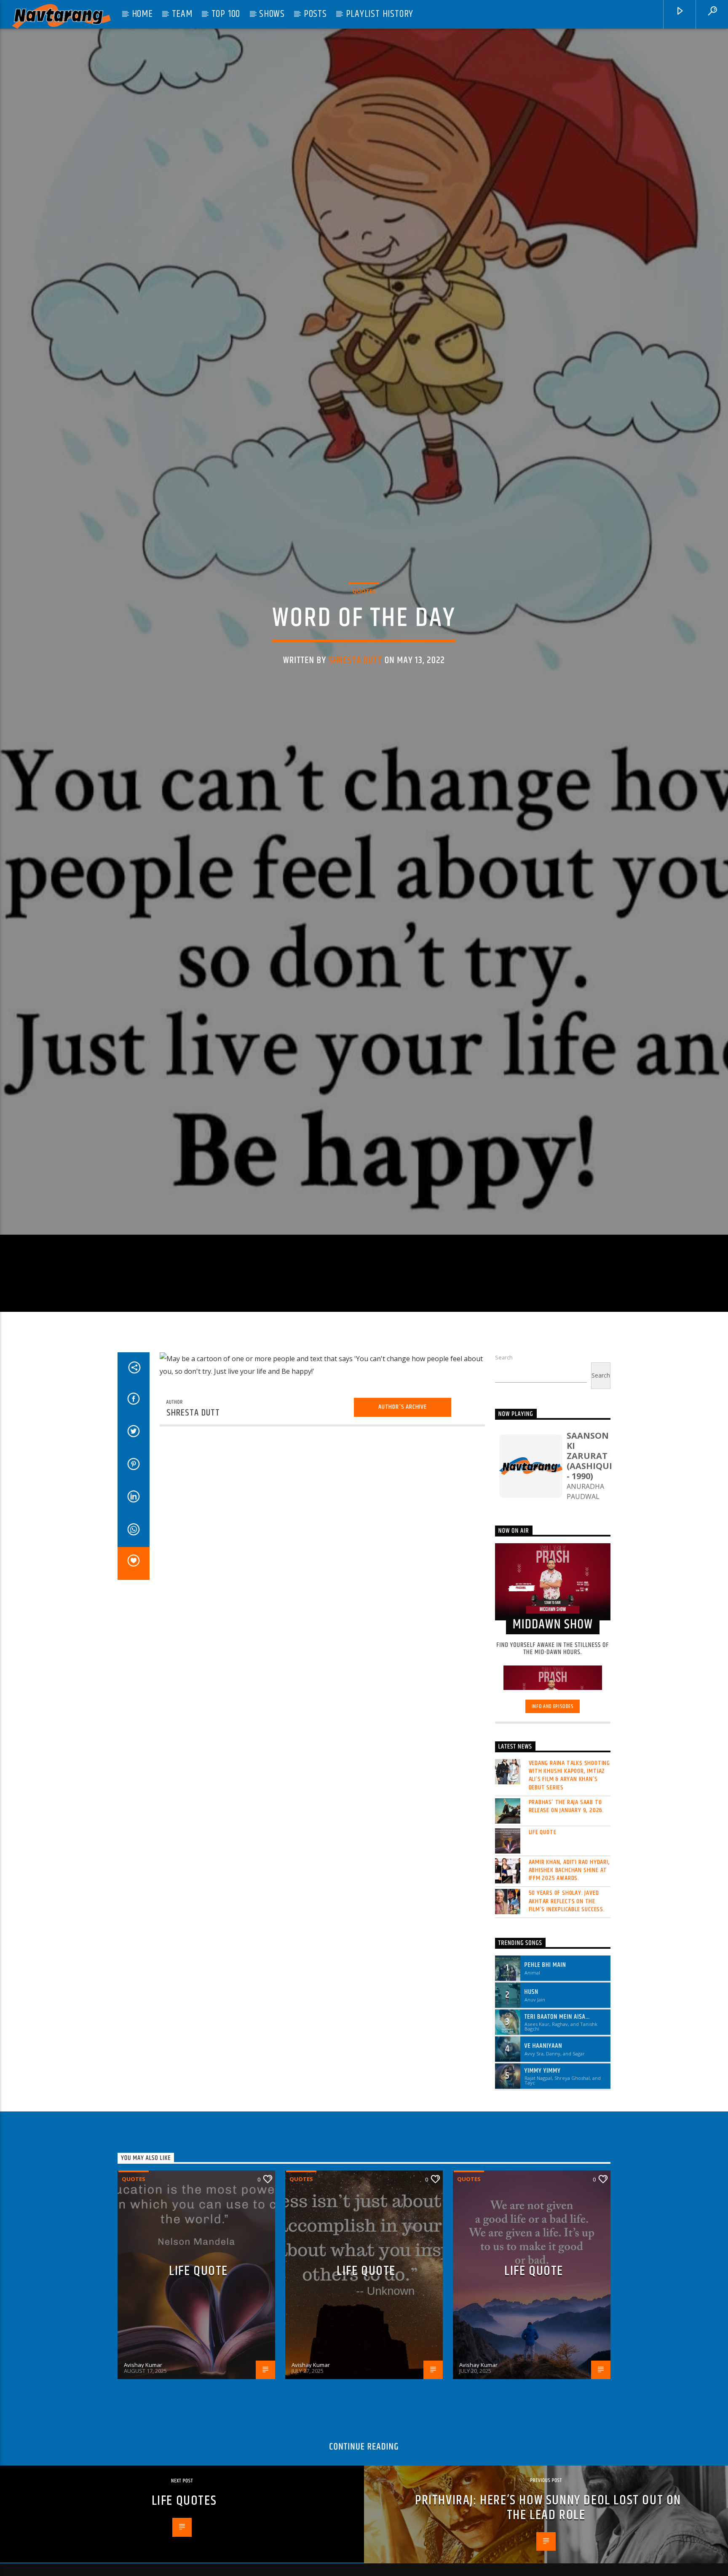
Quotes (364, 655)
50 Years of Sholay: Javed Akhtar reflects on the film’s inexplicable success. (567, 2041)
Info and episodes (553, 1846)
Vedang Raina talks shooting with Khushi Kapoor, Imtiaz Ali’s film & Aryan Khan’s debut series (570, 1915)
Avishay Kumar (143, 2505)
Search (504, 1497)
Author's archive (403, 1547)
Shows (272, 14)
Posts (315, 14)
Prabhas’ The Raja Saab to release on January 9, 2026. (567, 1946)
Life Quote (543, 1972)
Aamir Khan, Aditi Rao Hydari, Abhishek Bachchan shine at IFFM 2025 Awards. (569, 2010)
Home (142, 14)
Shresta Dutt (356, 725)
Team (182, 14)
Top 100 (226, 14)
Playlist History (380, 14)
